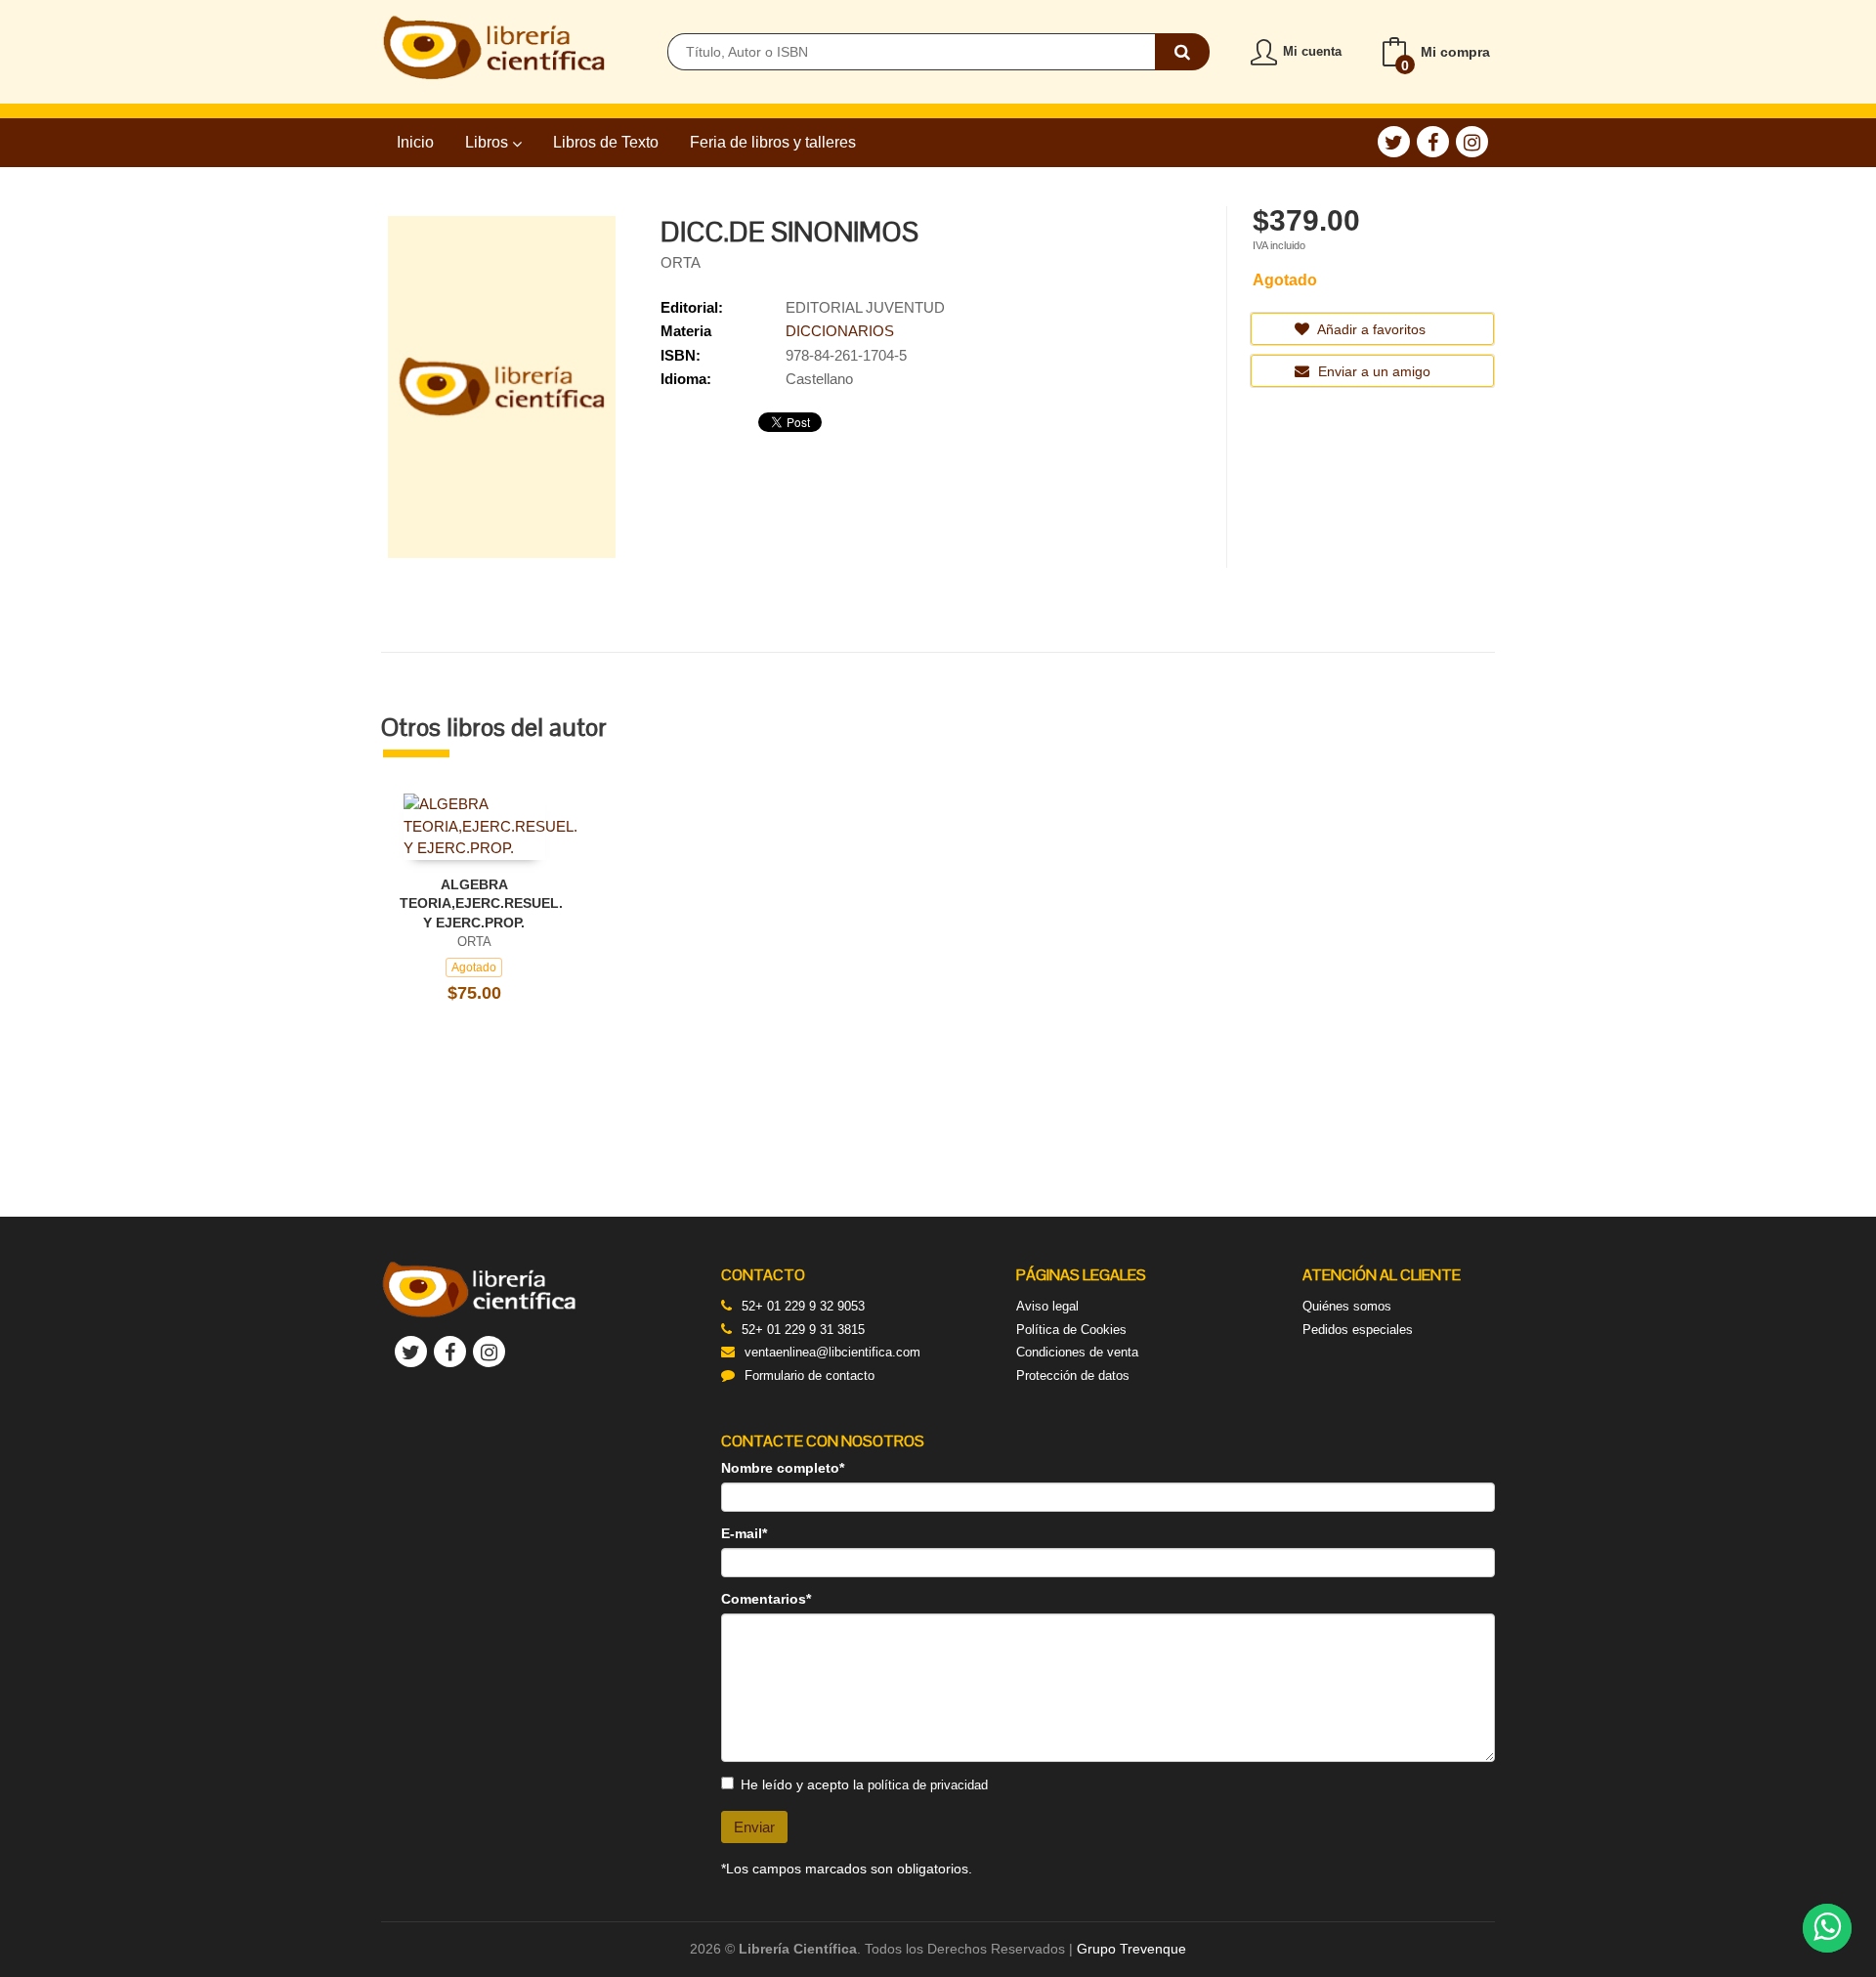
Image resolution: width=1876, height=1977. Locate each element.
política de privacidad (928, 1785)
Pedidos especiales (1358, 1330)
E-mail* (744, 1533)
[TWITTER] (1394, 142)
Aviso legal (1047, 1306)
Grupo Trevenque (1131, 1949)
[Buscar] (1182, 52)
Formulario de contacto (810, 1375)
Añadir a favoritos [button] (1370, 329)
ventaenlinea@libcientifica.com (832, 1352)
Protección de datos (1073, 1375)
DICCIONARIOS (840, 331)
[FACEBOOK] (1433, 142)
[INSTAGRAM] (1472, 142)
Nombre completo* (783, 1468)
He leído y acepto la (864, 1784)
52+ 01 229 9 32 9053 (803, 1306)
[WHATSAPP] (1827, 1928)
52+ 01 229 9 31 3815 (803, 1330)
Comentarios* (766, 1599)
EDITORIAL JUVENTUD (865, 307)
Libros (489, 142)
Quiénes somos (1347, 1306)
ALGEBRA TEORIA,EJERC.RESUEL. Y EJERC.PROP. (481, 903)
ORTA (681, 262)
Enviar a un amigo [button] (1372, 371)
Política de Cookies (1071, 1330)
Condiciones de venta (1077, 1352)
